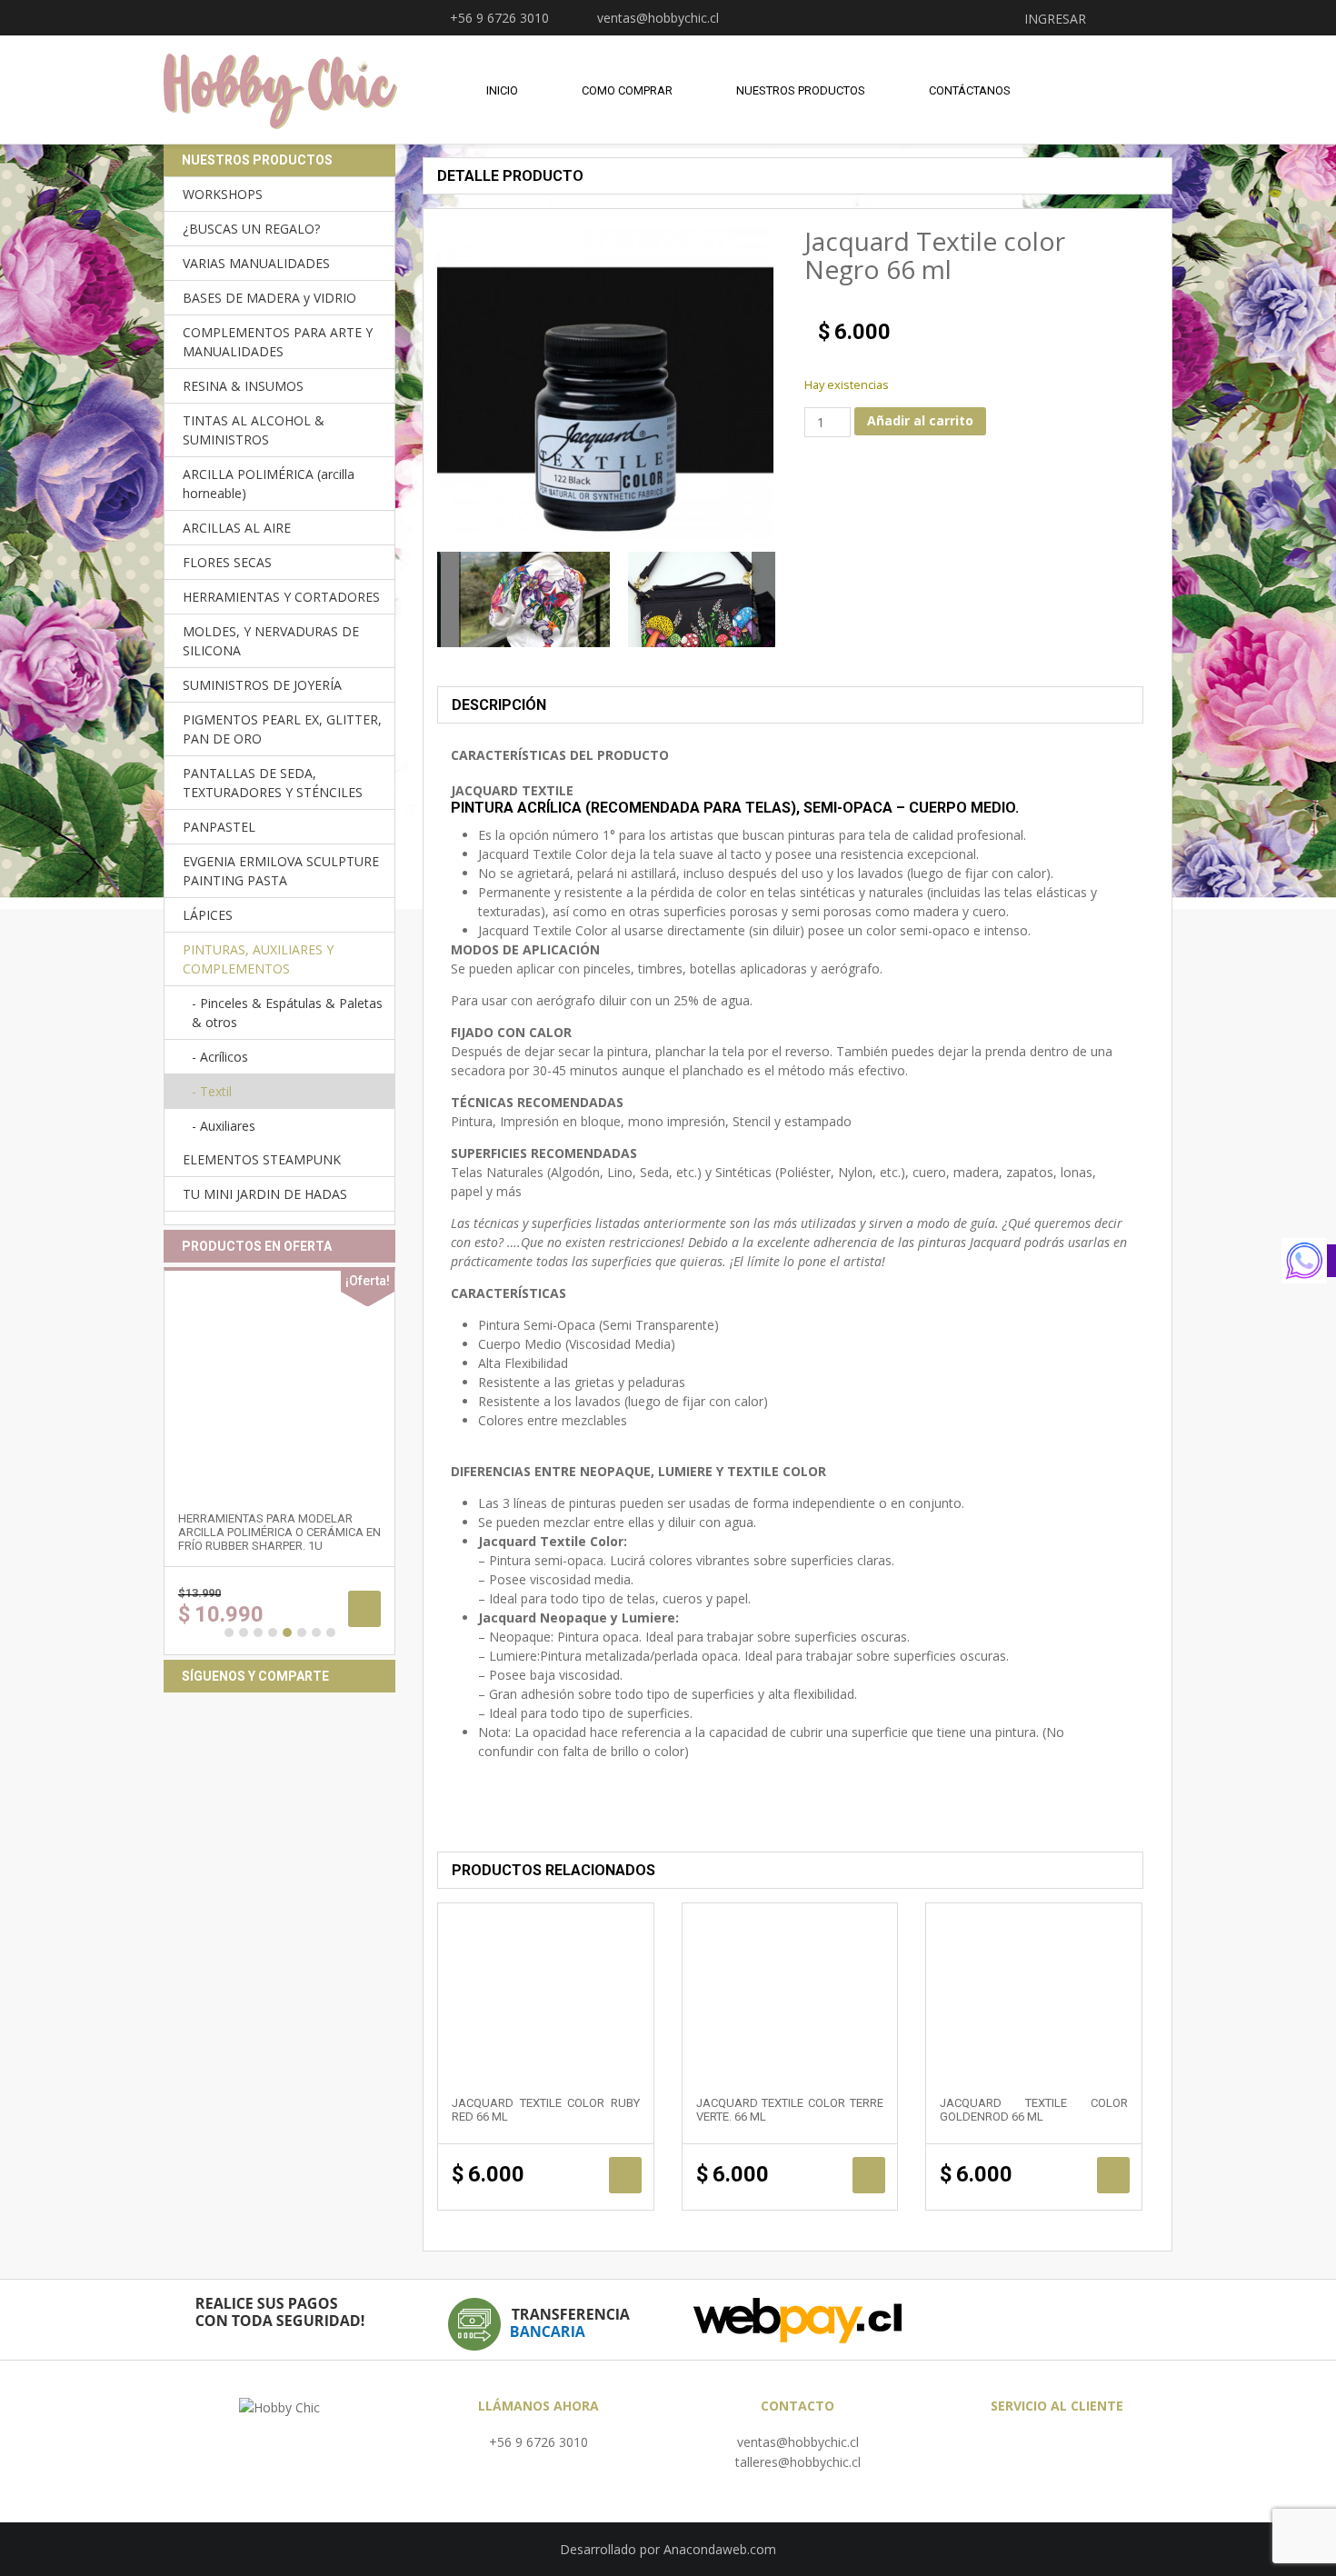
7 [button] (316, 1632)
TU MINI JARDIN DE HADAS (265, 1194)
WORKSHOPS (223, 194)
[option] (522, 599)
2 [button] (244, 1632)
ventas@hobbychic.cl (798, 2442)
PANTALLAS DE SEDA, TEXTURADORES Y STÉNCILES (273, 783)
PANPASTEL (219, 827)
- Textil (212, 1091)
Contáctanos (970, 90)
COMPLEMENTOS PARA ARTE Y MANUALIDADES (278, 342)
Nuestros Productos (801, 90)
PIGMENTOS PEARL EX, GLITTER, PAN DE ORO (282, 729)
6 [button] (302, 1632)
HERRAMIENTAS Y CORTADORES (281, 597)
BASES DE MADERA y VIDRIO (269, 298)
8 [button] (331, 1632)
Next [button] (763, 599)
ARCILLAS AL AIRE (237, 528)
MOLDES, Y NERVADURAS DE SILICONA (271, 641)
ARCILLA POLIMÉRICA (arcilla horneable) (269, 484)
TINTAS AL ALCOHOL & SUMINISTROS (254, 430)
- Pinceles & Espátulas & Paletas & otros (287, 1013)
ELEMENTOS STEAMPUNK (262, 1159)
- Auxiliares (224, 1126)
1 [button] (229, 1632)
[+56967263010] (1309, 1261)
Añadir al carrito (920, 420)
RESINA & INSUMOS (243, 386)
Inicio (502, 90)
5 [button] (287, 1632)
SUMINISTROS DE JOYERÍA (262, 685)
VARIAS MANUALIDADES (256, 263)
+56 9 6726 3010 (538, 2442)
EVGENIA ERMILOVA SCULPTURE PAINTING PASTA (281, 871)
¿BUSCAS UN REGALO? (251, 229)
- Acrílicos (220, 1057)
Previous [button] (449, 599)
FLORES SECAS (227, 562)
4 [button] (273, 1632)
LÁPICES (208, 915)
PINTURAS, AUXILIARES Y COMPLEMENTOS (258, 959)
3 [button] (258, 1632)
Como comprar (627, 90)
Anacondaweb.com (720, 2549)
